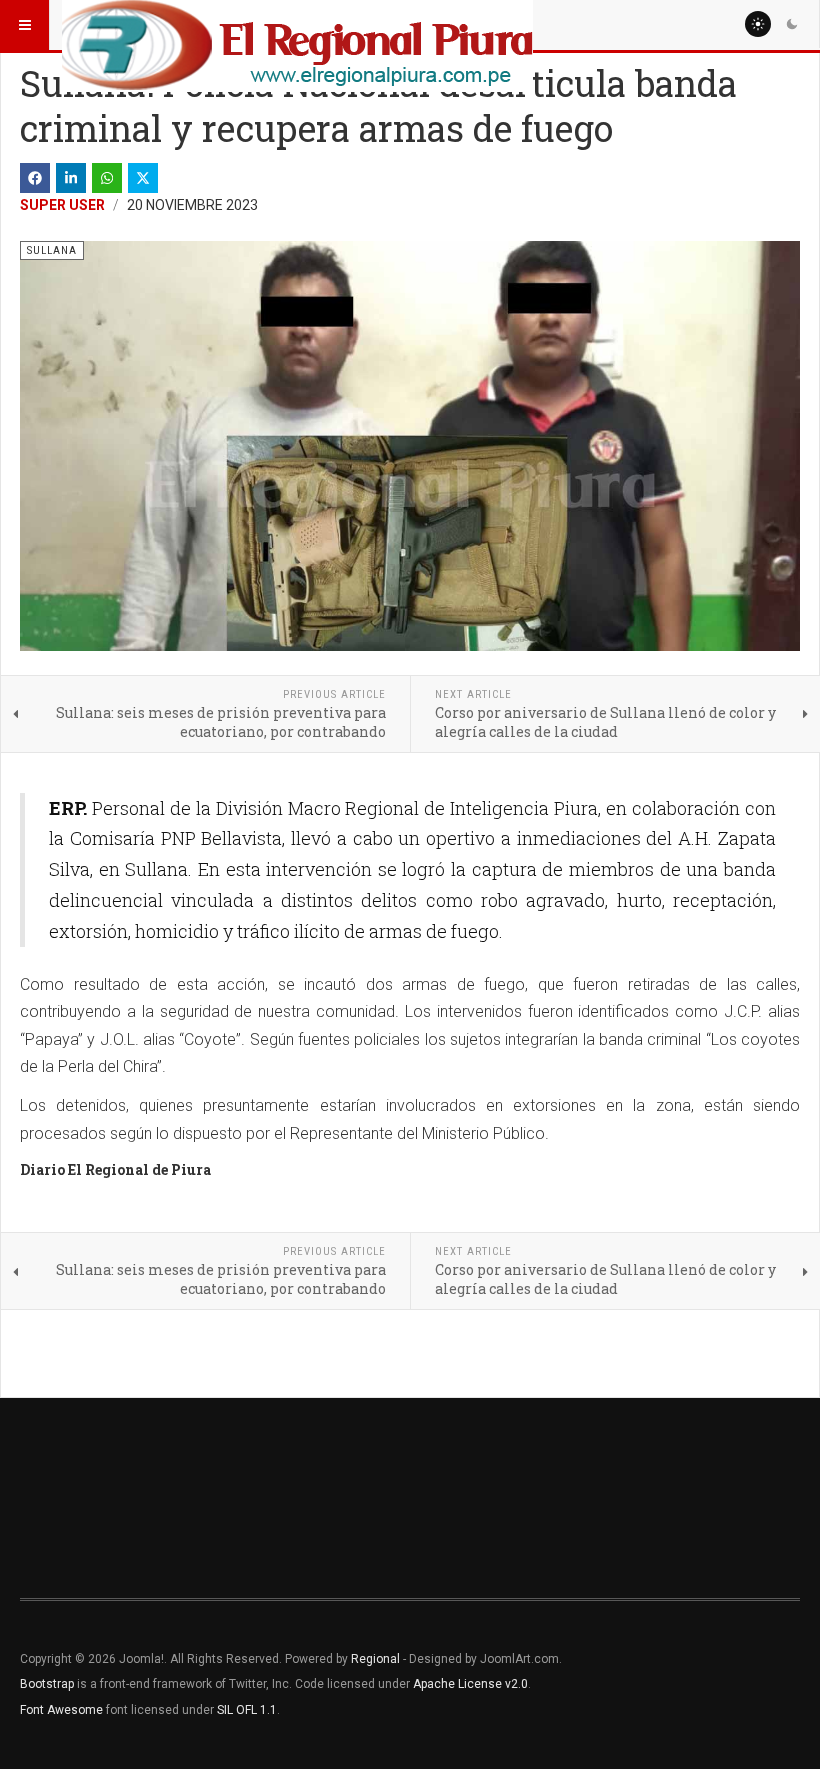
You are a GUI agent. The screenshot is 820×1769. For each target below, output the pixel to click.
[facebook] (35, 178)
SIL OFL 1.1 (247, 1710)
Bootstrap (47, 1684)
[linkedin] (71, 178)
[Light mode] (758, 24)
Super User (62, 205)
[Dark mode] (792, 24)
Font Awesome (61, 1710)
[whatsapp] (107, 178)
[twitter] (143, 178)
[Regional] (297, 25)
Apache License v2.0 (470, 1684)
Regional (375, 1659)
